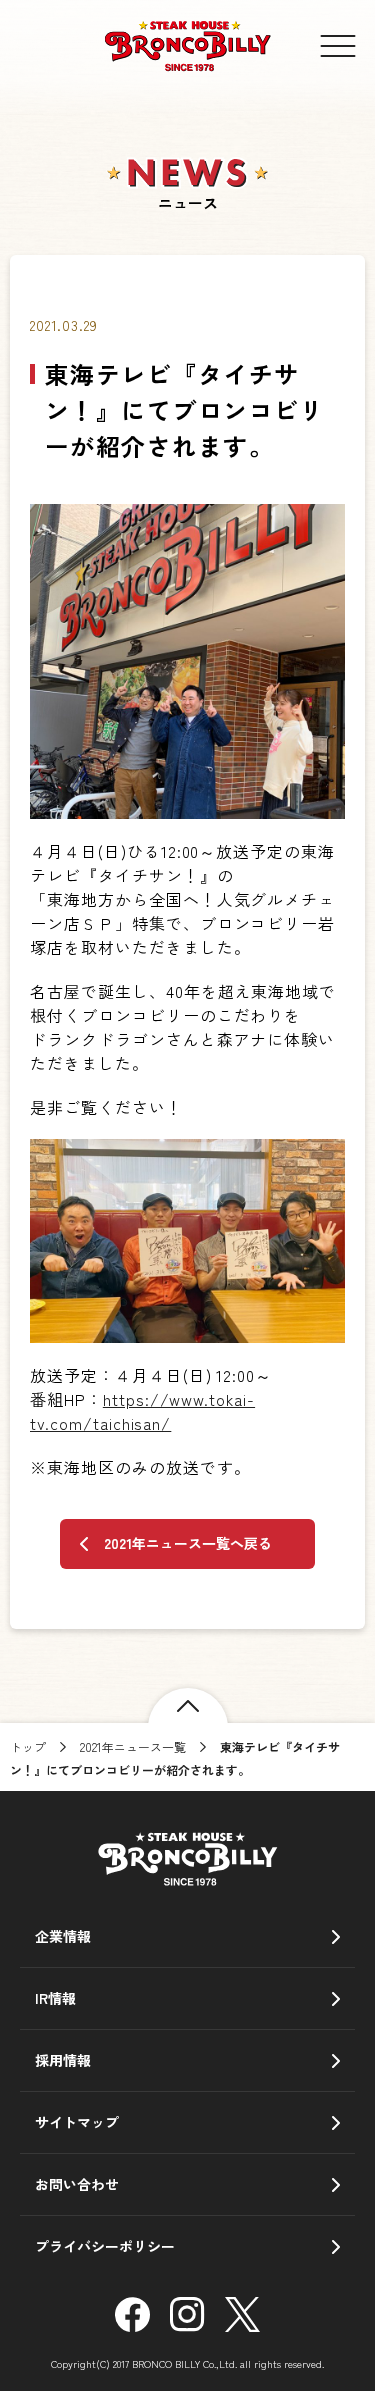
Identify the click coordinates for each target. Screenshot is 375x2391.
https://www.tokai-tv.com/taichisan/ (142, 1411)
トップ (28, 1746)
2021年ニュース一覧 (133, 1746)
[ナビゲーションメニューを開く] (338, 46)
